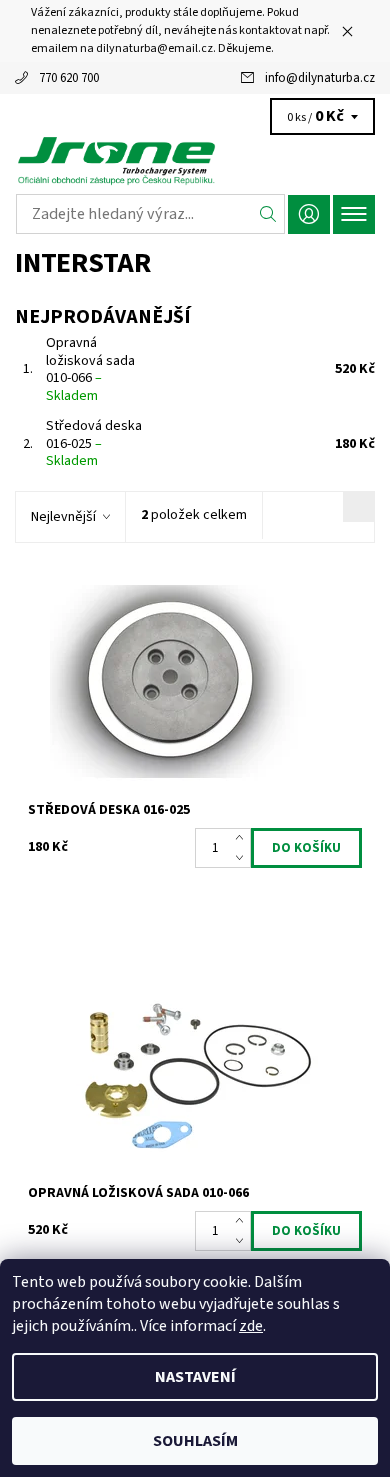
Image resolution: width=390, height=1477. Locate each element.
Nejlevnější (63, 517)
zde (251, 1326)
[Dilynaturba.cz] (195, 160)
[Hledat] (268, 214)
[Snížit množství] (243, 858)
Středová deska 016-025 (94, 443)
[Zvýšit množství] (243, 838)
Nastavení (195, 1377)
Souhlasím (195, 1441)
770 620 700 (69, 78)
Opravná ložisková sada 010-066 (90, 369)
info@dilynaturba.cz (320, 78)
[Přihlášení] (309, 214)
